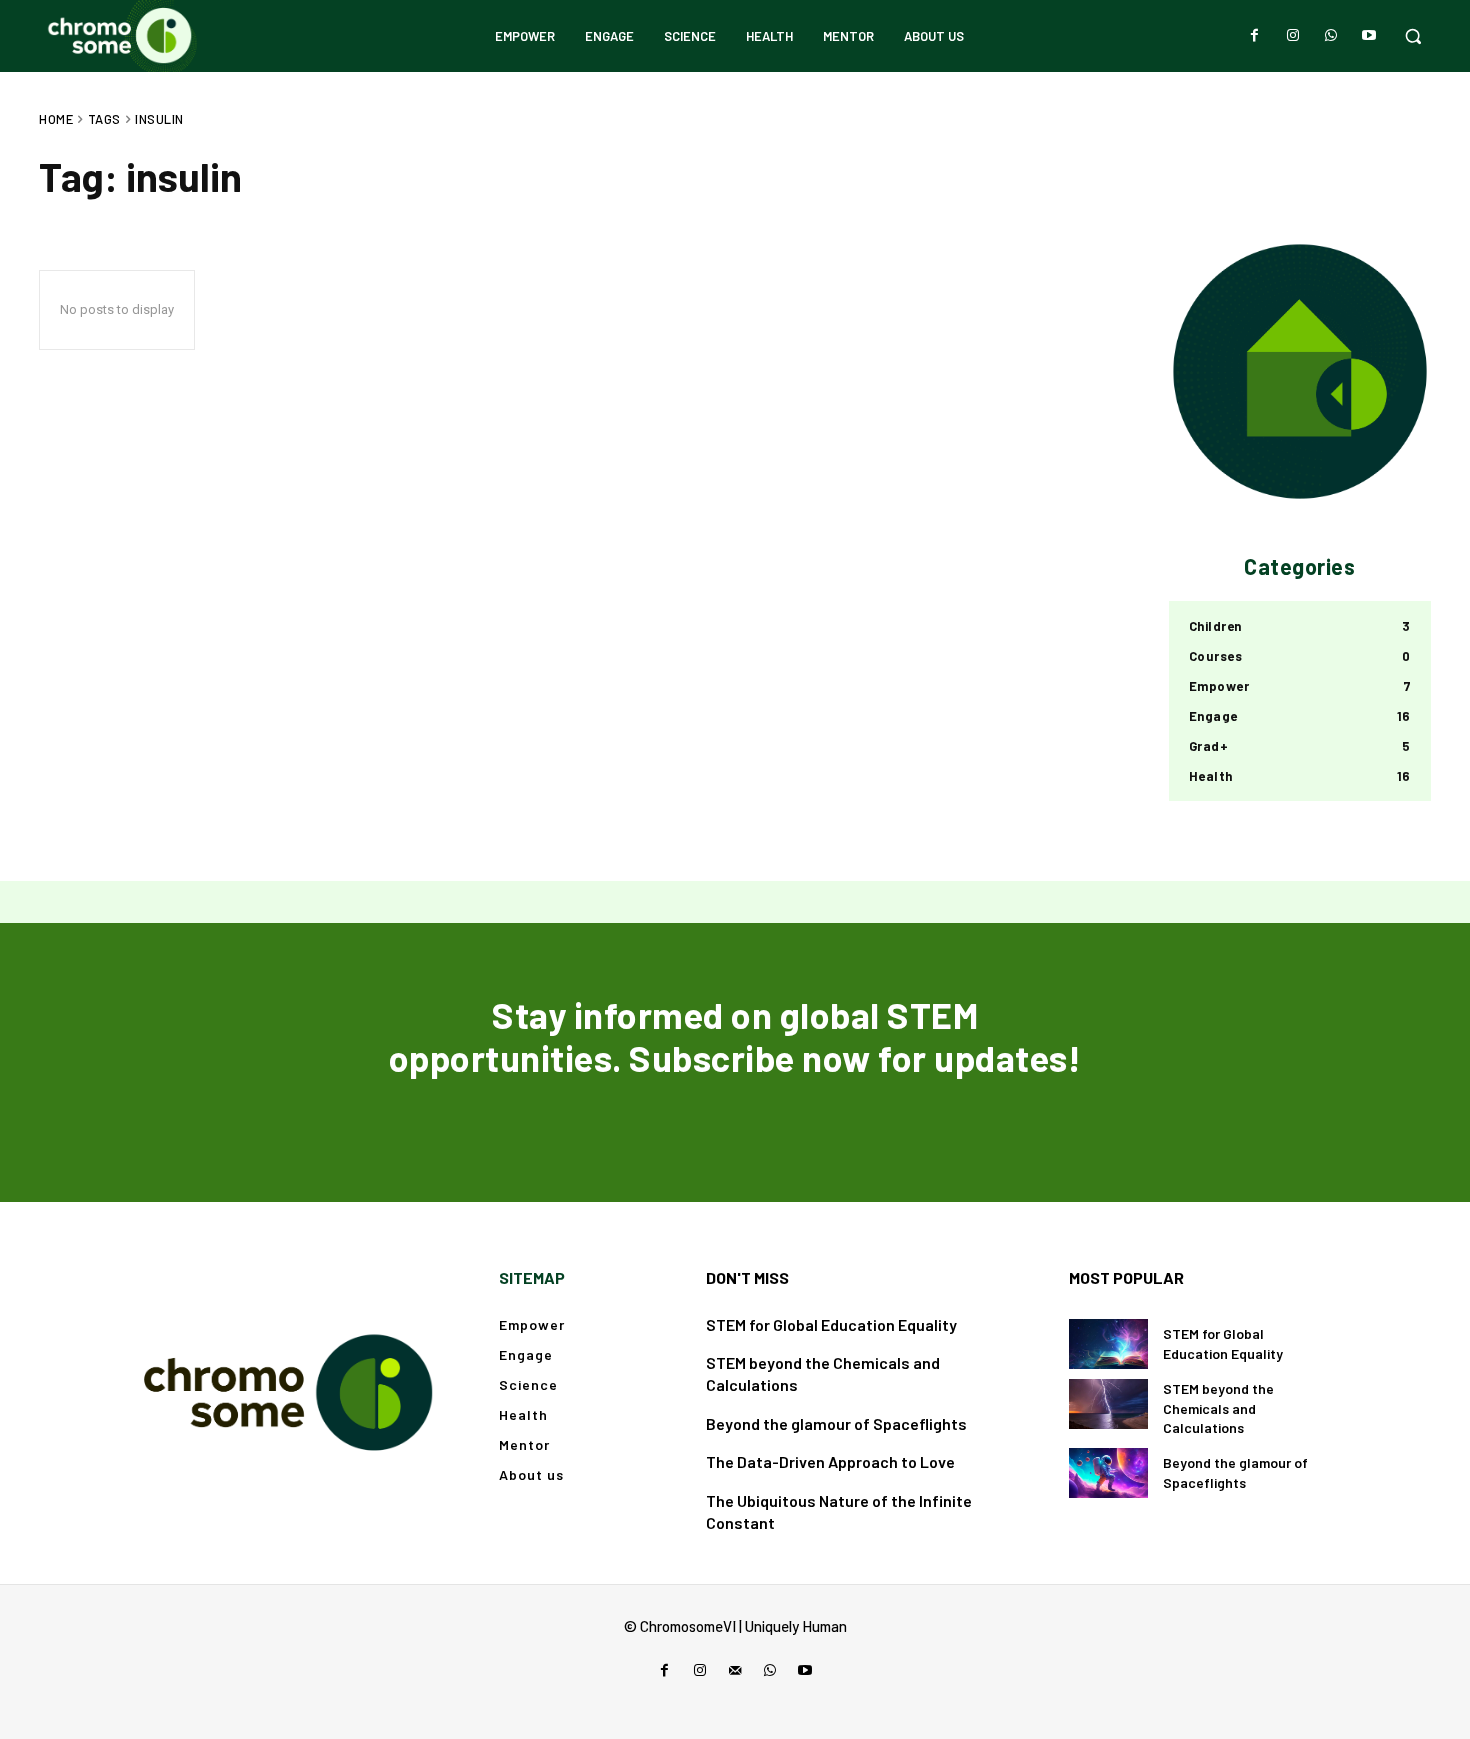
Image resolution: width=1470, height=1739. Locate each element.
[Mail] (734, 1670)
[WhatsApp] (1331, 36)
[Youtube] (1369, 36)
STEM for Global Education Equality (831, 1324)
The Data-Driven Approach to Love (830, 1461)
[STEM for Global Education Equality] (1108, 1344)
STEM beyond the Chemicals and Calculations (1218, 1408)
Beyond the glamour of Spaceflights (836, 1423)
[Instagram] (1293, 36)
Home (56, 119)
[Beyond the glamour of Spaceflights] (1108, 1473)
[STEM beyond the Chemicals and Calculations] (1108, 1404)
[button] (1413, 36)
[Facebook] (1255, 36)
